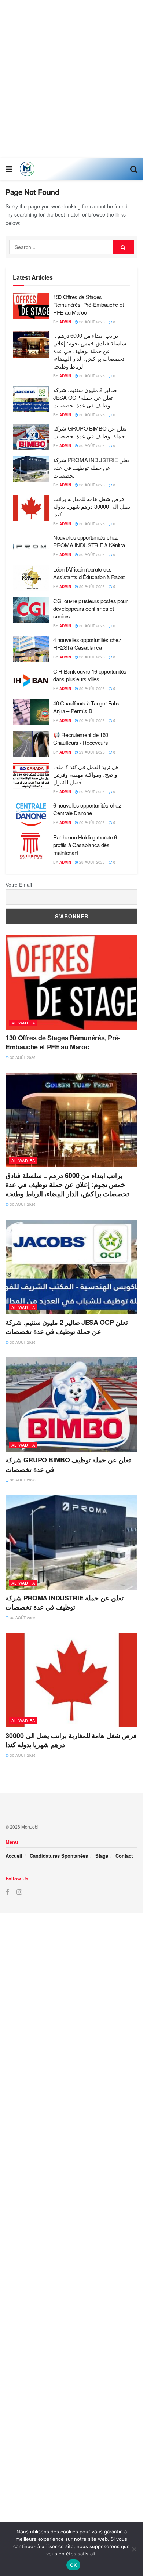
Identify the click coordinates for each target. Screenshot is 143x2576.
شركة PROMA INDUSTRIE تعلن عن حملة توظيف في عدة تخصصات (91, 467)
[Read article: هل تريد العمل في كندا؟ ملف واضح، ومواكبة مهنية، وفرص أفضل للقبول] (31, 776)
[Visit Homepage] (27, 169)
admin (65, 322)
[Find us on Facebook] (7, 1892)
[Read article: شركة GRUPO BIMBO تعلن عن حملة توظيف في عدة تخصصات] (31, 438)
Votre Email (19, 885)
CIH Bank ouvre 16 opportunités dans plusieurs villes (90, 675)
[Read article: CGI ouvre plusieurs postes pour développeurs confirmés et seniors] (31, 610)
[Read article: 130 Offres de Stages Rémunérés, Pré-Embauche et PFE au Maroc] (31, 306)
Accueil (14, 1856)
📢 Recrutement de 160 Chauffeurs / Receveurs (81, 739)
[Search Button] (134, 169)
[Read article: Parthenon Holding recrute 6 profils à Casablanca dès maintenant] (31, 846)
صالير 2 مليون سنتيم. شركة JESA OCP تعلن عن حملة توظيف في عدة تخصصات (85, 397)
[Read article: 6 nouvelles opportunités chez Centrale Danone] (31, 814)
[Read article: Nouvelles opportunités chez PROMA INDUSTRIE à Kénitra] (31, 547)
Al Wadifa (23, 1023)
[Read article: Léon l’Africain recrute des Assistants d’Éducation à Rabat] (31, 578)
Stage (102, 1856)
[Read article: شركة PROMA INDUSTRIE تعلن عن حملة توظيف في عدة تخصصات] (31, 469)
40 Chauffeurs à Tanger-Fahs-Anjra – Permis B (87, 707)
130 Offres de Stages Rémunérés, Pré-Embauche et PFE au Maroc (88, 304)
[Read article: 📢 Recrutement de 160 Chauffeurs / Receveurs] (31, 744)
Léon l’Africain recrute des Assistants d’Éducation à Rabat (89, 573)
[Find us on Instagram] (19, 1892)
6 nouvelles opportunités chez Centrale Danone (87, 809)
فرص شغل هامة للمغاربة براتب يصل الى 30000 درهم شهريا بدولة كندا (92, 506)
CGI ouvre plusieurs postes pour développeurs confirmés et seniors (90, 608)
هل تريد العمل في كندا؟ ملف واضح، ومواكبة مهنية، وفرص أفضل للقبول (86, 774)
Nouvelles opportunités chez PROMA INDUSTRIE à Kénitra (89, 541)
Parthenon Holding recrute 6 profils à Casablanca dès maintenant (85, 845)
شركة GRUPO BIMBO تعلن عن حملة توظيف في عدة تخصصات (90, 432)
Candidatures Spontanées (59, 1856)
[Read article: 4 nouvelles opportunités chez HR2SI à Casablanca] (31, 649)
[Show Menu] (9, 169)
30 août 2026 (91, 322)
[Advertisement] (71, 79)
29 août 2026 (91, 721)
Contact (124, 1856)
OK (74, 2565)
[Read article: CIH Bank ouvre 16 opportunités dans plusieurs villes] (31, 681)
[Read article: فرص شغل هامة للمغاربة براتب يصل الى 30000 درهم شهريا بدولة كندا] (31, 508)
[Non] (134, 2549)
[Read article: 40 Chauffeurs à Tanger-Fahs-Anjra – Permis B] (31, 712)
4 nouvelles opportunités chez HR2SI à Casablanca (87, 643)
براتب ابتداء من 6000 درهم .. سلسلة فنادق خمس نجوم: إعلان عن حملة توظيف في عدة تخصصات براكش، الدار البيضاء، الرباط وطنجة (90, 351)
